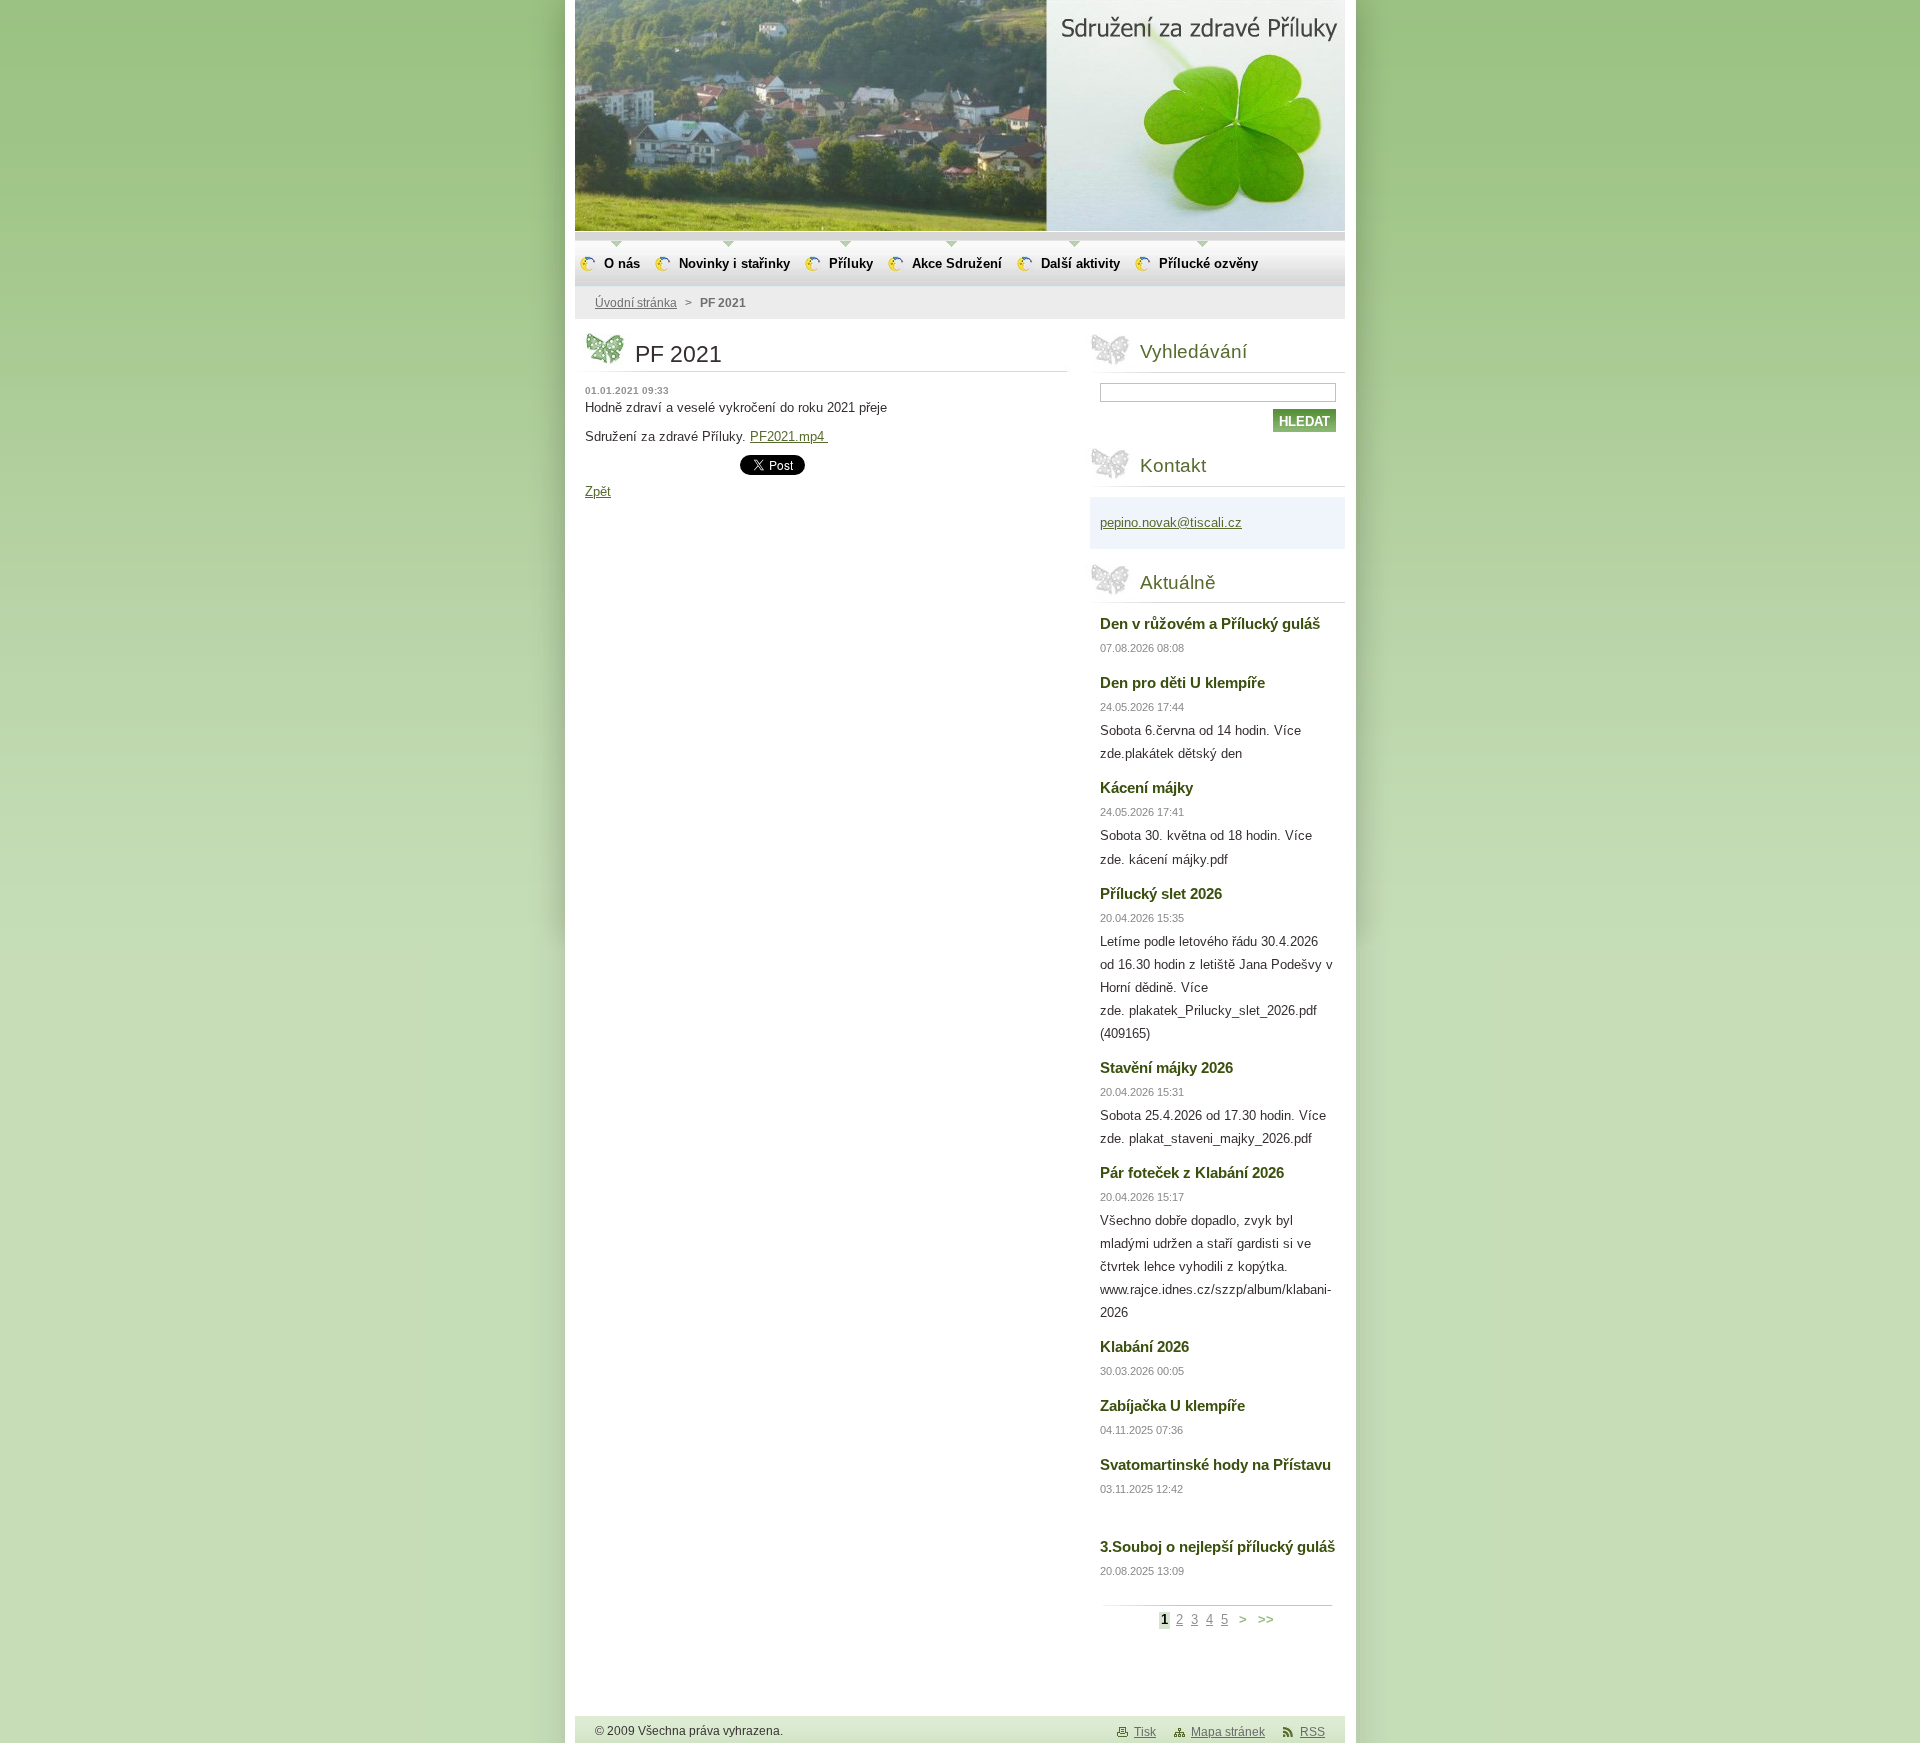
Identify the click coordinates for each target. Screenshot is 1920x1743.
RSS (1312, 1732)
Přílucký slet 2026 (1161, 893)
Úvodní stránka (636, 303)
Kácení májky (1146, 787)
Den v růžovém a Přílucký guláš (1210, 623)
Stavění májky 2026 (1166, 1067)
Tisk (1145, 1732)
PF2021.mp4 (789, 436)
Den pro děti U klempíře (1182, 682)
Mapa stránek (1228, 1732)
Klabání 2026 (1144, 1346)
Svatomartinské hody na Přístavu (1215, 1464)
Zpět (598, 491)
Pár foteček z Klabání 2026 (1192, 1172)
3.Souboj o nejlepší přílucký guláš (1217, 1546)
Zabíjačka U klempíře (1172, 1405)
